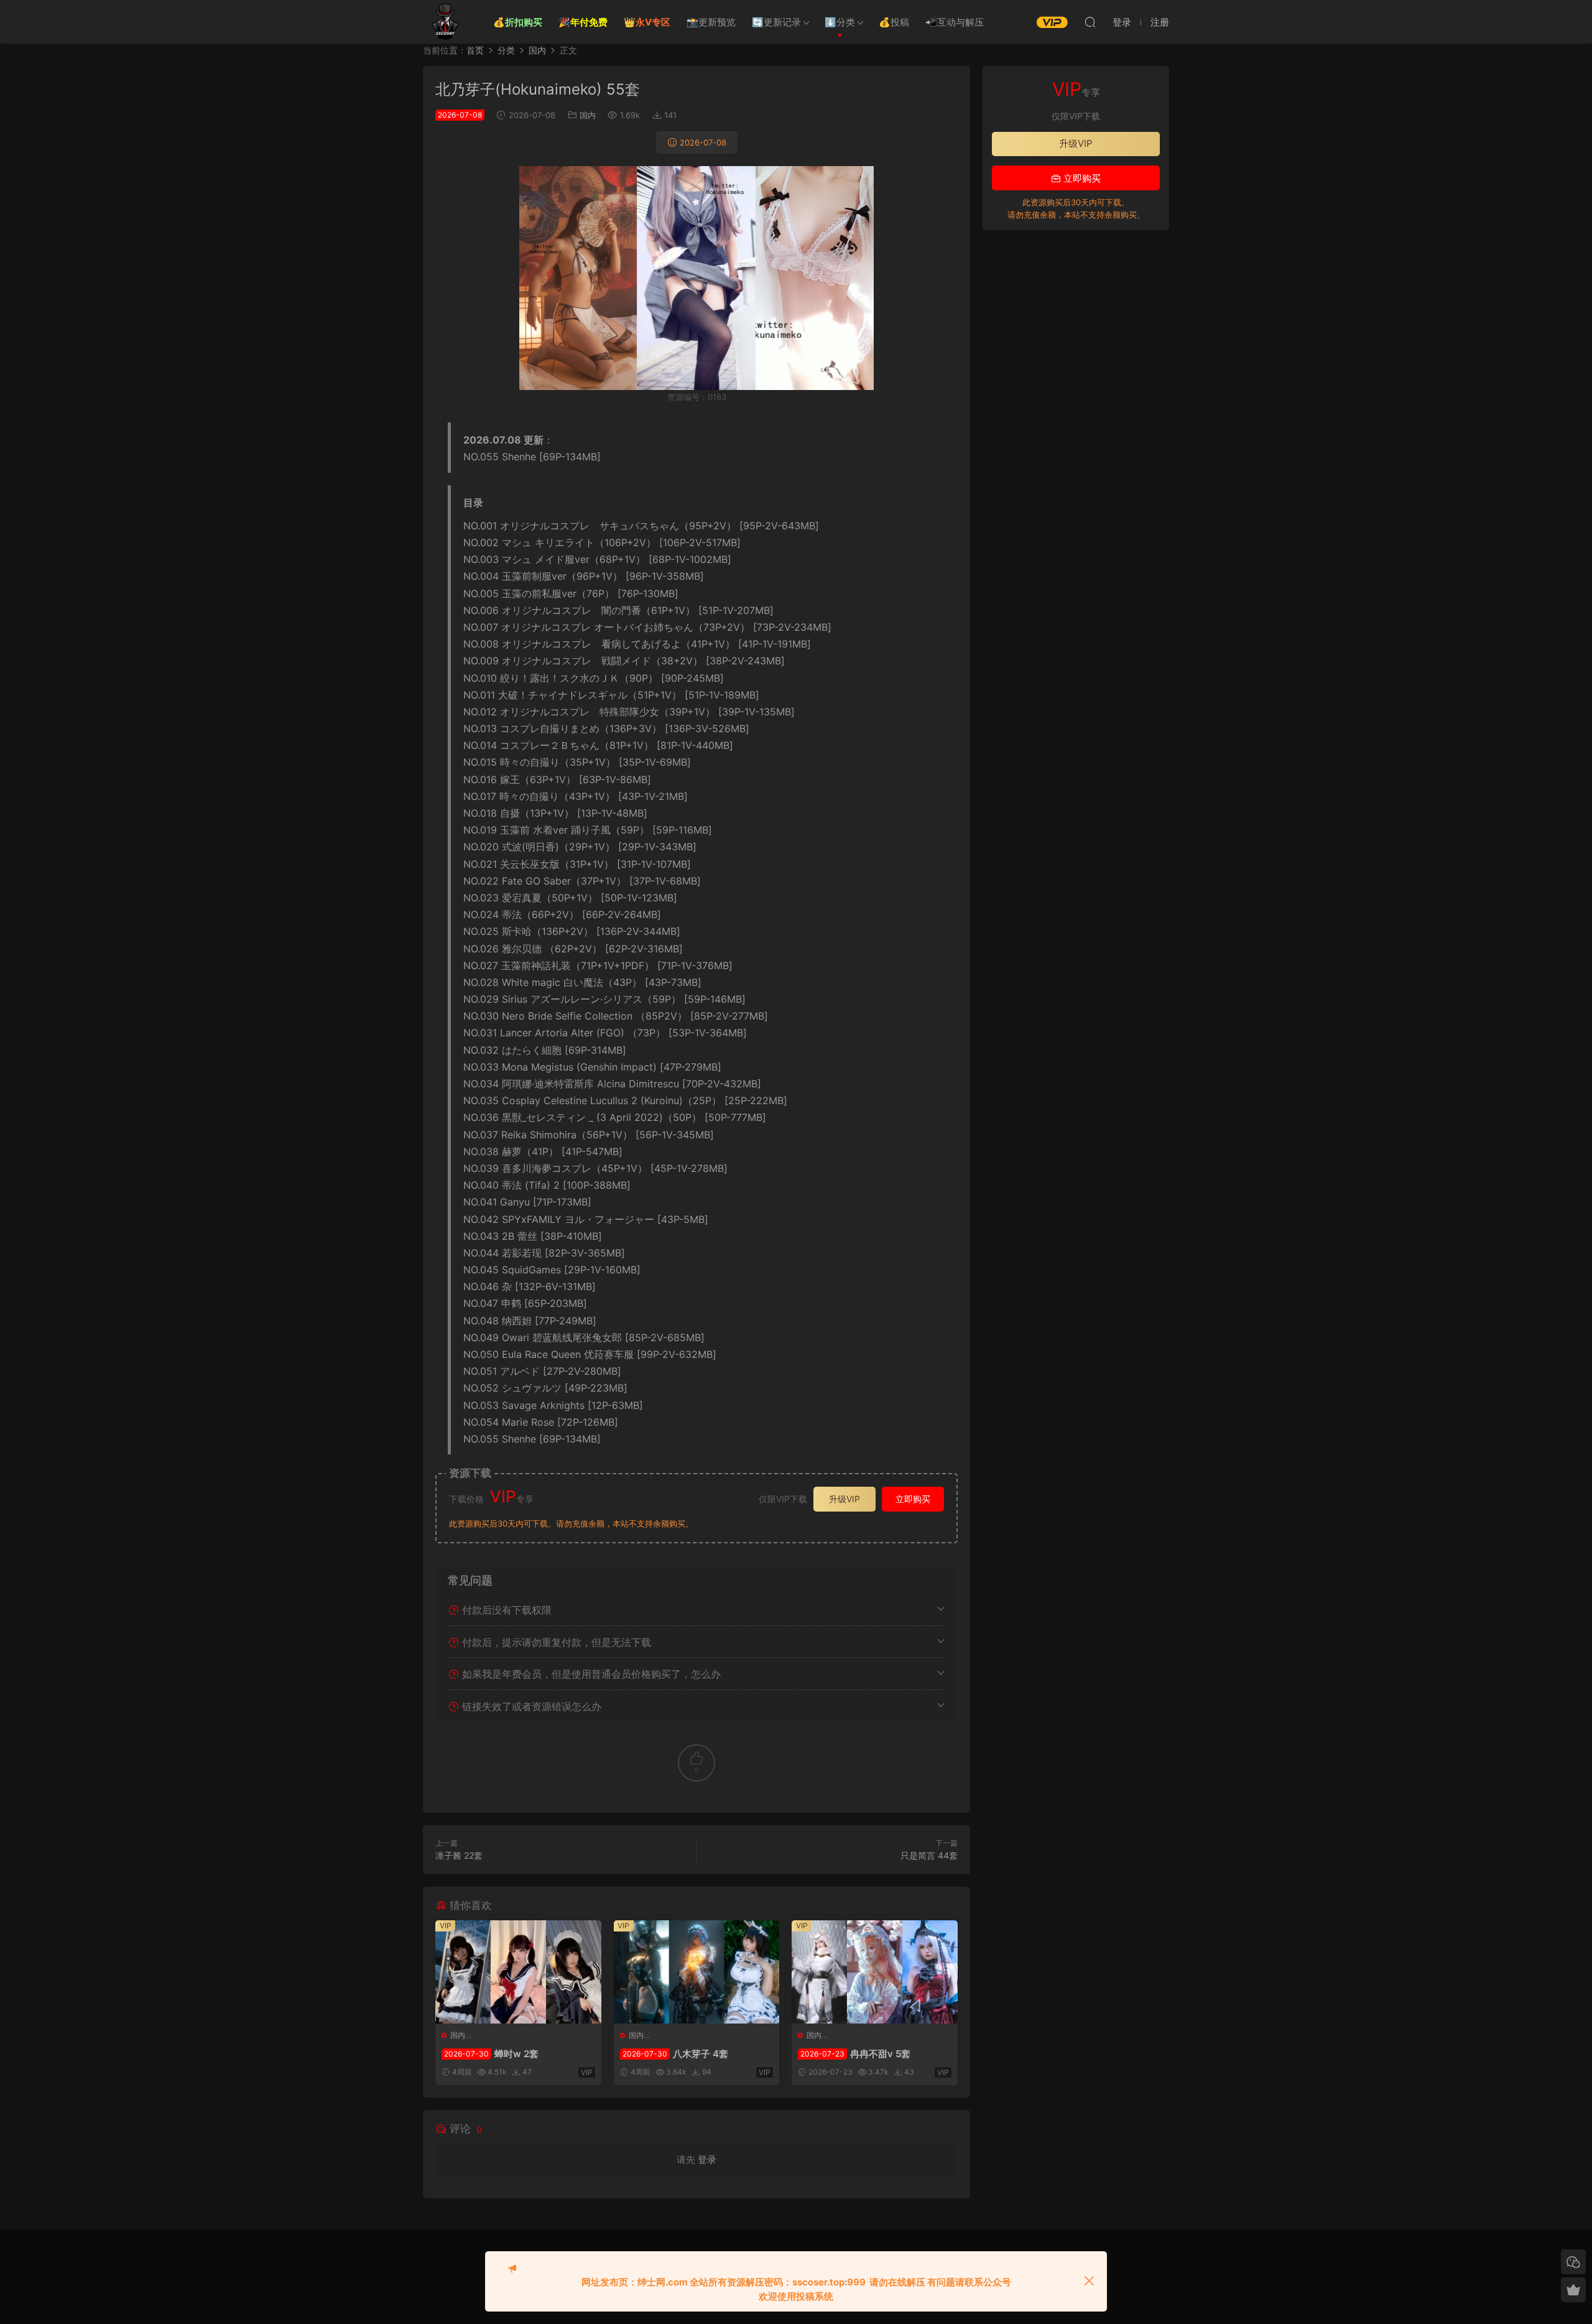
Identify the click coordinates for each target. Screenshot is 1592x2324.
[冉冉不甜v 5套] (875, 1972)
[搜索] (1090, 22)
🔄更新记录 (776, 22)
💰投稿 (894, 22)
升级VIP (845, 1499)
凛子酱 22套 (459, 1855)
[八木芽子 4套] (697, 1972)
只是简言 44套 (929, 1855)
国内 (588, 115)
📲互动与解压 (955, 22)
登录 (707, 2159)
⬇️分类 (840, 22)
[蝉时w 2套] (518, 1972)
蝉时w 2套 (491, 2054)
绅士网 (445, 22)
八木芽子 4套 (675, 2054)
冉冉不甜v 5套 (855, 2054)
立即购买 (913, 1499)
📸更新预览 (711, 22)
